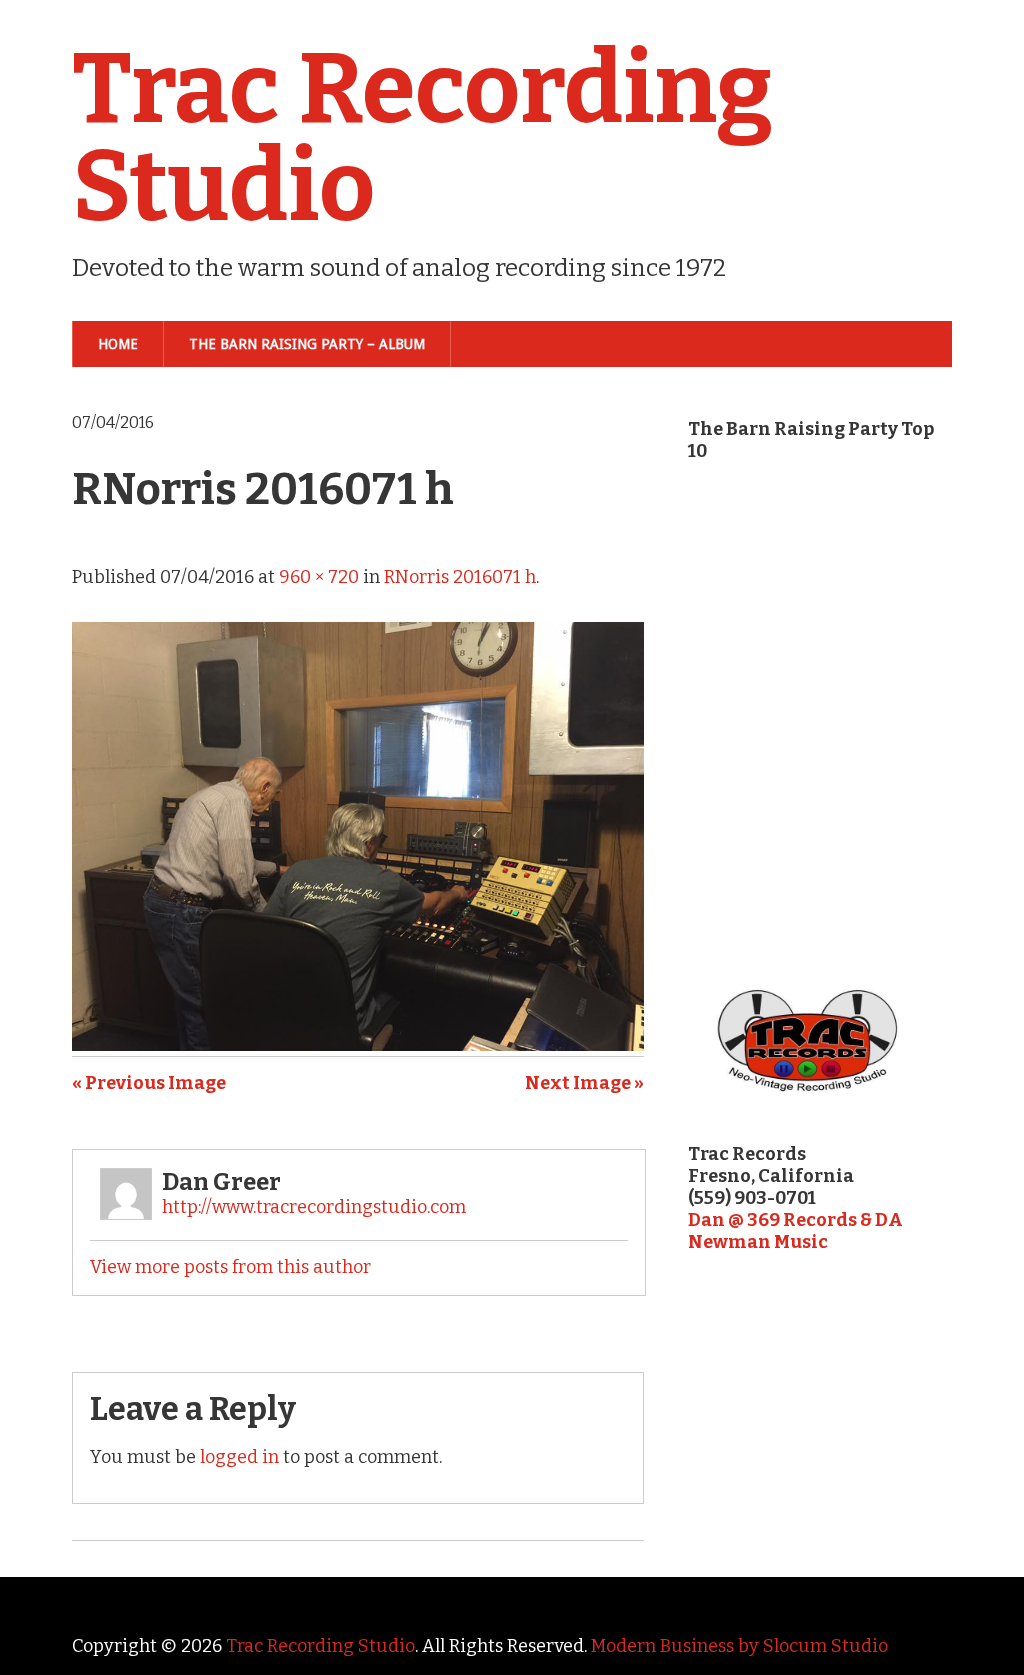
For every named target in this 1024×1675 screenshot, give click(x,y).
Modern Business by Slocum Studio (739, 1646)
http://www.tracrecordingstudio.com (314, 1207)
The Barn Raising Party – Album (307, 344)
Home (118, 344)
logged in (239, 1457)
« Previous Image (149, 1083)
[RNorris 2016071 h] (358, 1045)
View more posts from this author (230, 1267)
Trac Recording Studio (422, 138)
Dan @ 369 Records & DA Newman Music (795, 1231)
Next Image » (584, 1083)
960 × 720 (319, 577)
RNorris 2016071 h (460, 577)
